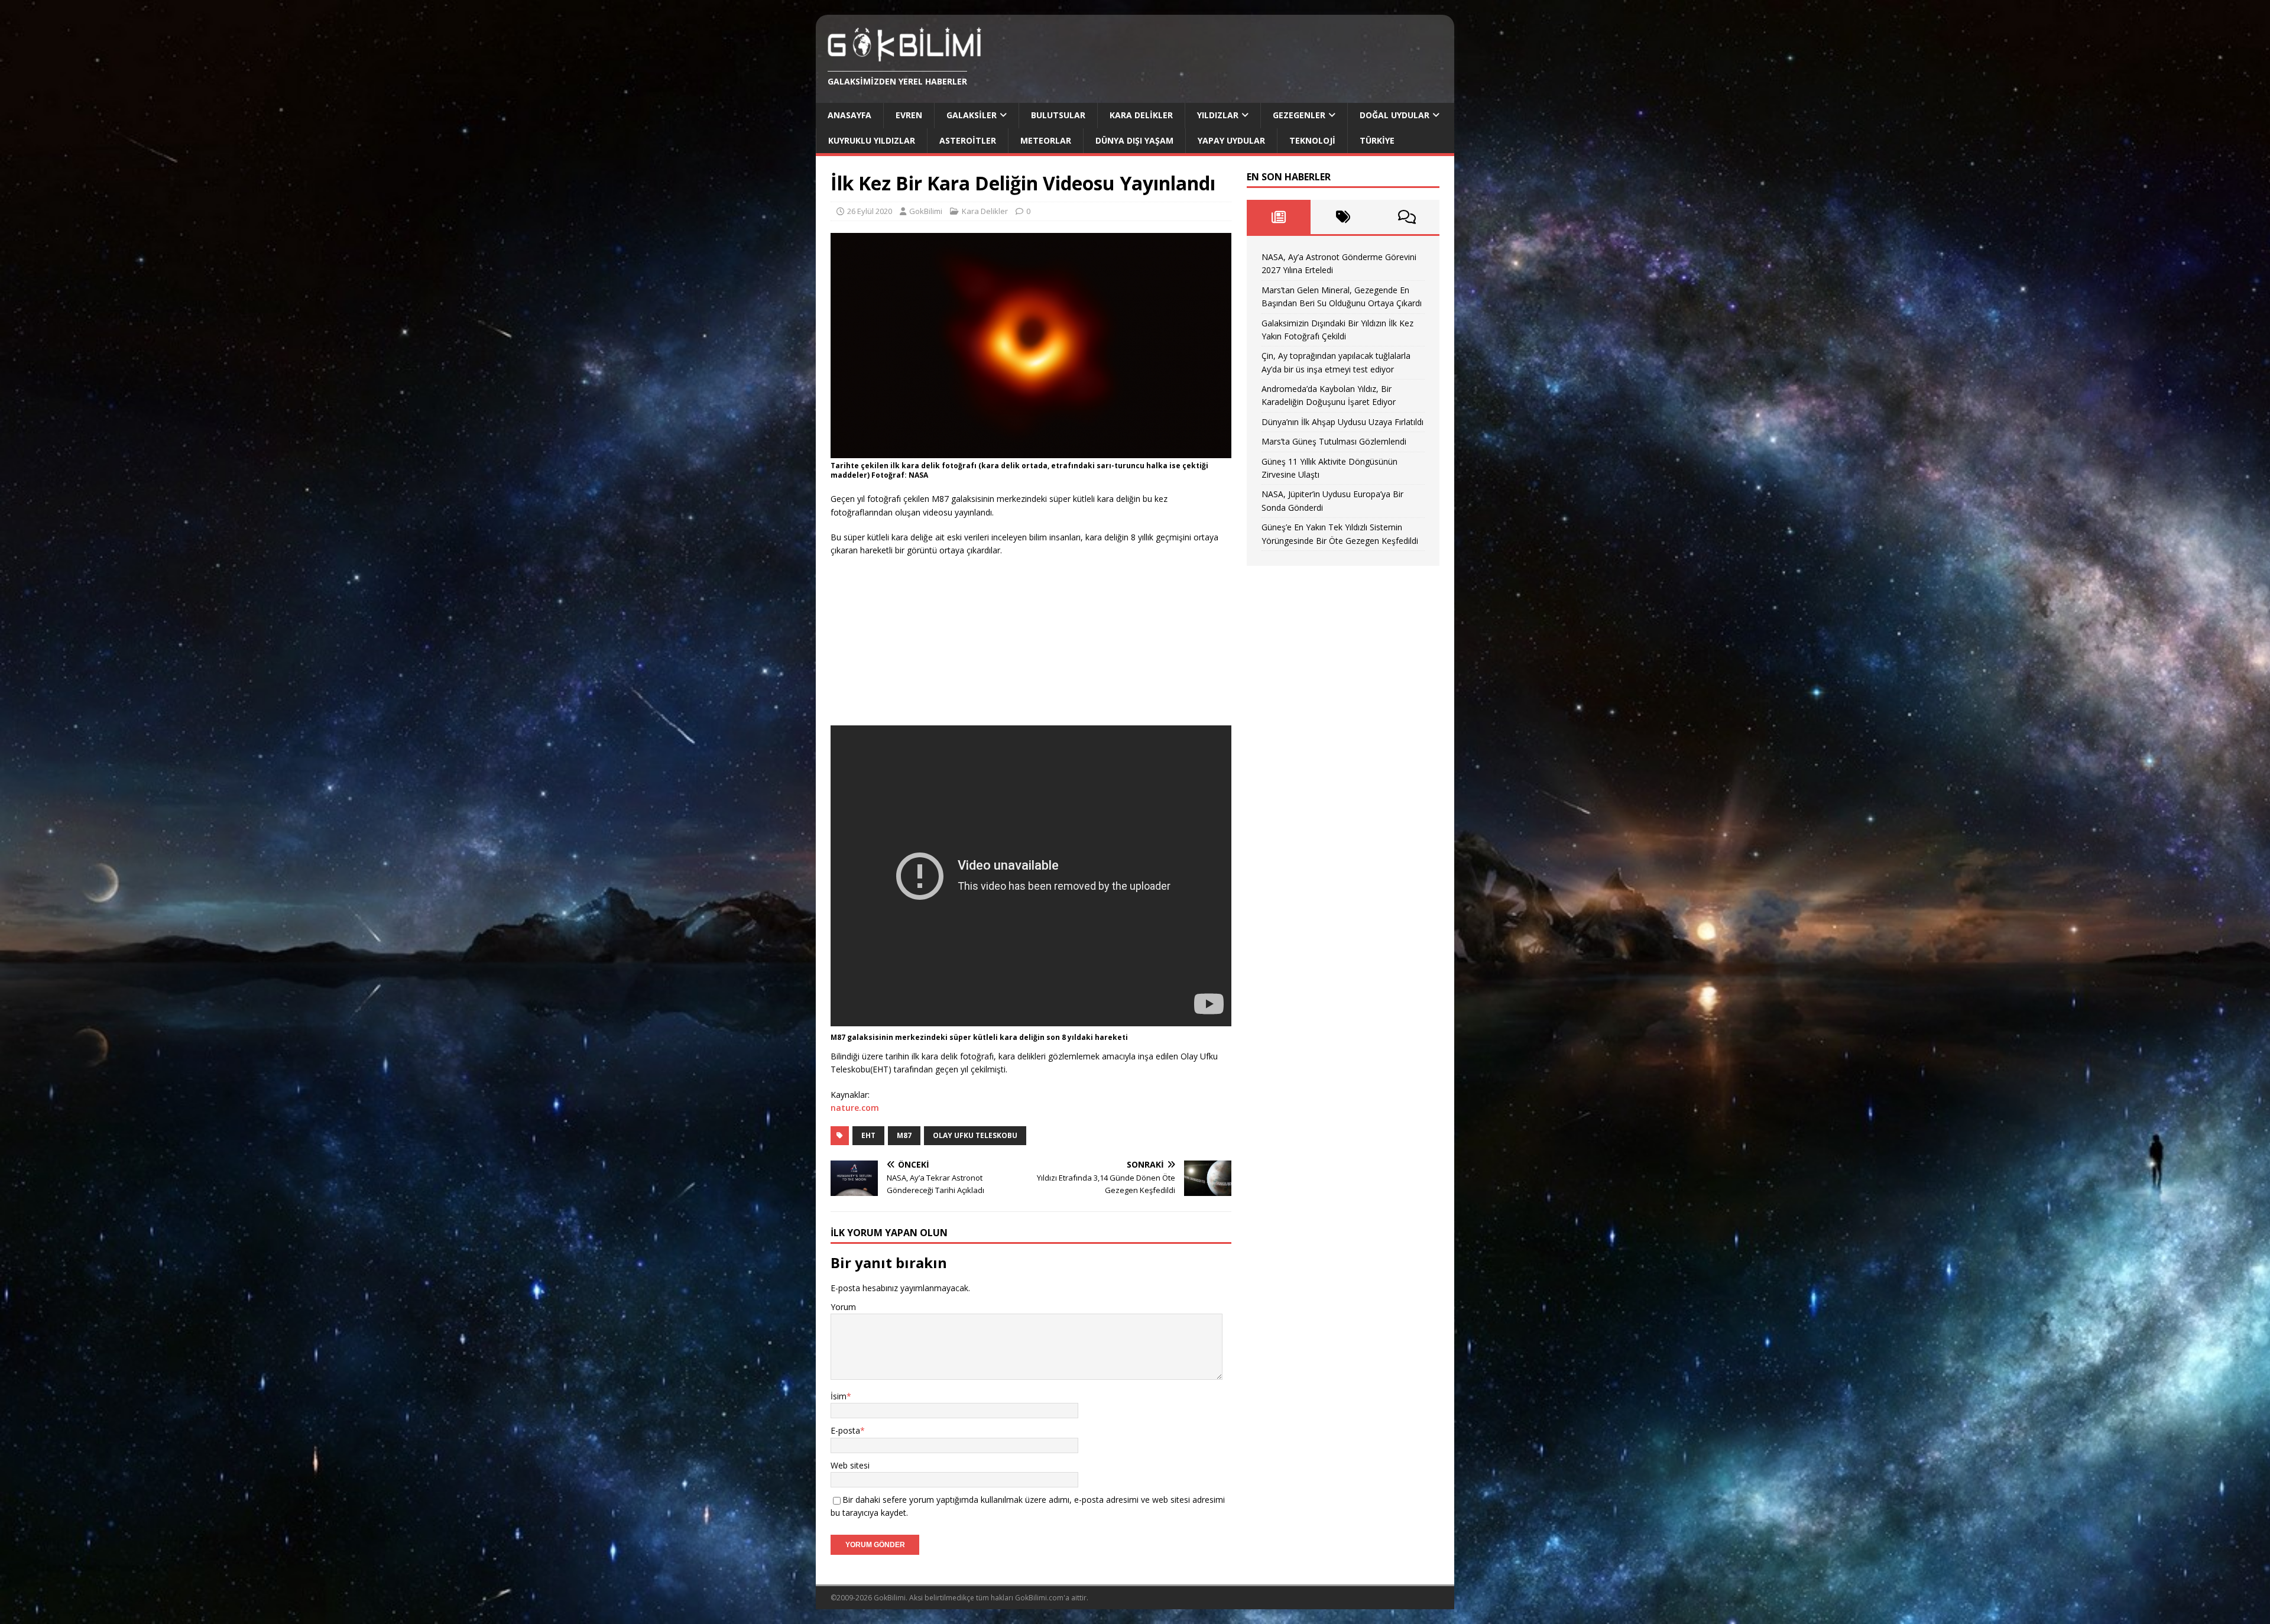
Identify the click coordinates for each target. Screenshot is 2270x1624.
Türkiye (1377, 140)
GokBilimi (926, 211)
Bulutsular (1058, 115)
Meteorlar (1046, 140)
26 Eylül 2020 (870, 211)
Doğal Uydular (1395, 115)
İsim (839, 1396)
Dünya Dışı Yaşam (1134, 140)
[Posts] (1279, 217)
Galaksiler (972, 115)
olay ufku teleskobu (975, 1135)
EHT (868, 1135)
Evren (909, 115)
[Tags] (1343, 217)
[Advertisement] (919, 643)
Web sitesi (850, 1465)
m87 (904, 1135)
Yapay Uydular (1231, 140)
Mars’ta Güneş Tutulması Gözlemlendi (1334, 441)
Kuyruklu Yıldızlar (872, 140)
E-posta (845, 1430)
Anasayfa (849, 115)
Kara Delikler (1141, 115)
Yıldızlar (1218, 115)
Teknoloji (1312, 140)
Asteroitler (968, 140)
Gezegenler (1299, 115)
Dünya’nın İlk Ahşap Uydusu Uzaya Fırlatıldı (1342, 422)
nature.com (855, 1108)
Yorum (843, 1307)
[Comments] (1407, 217)
